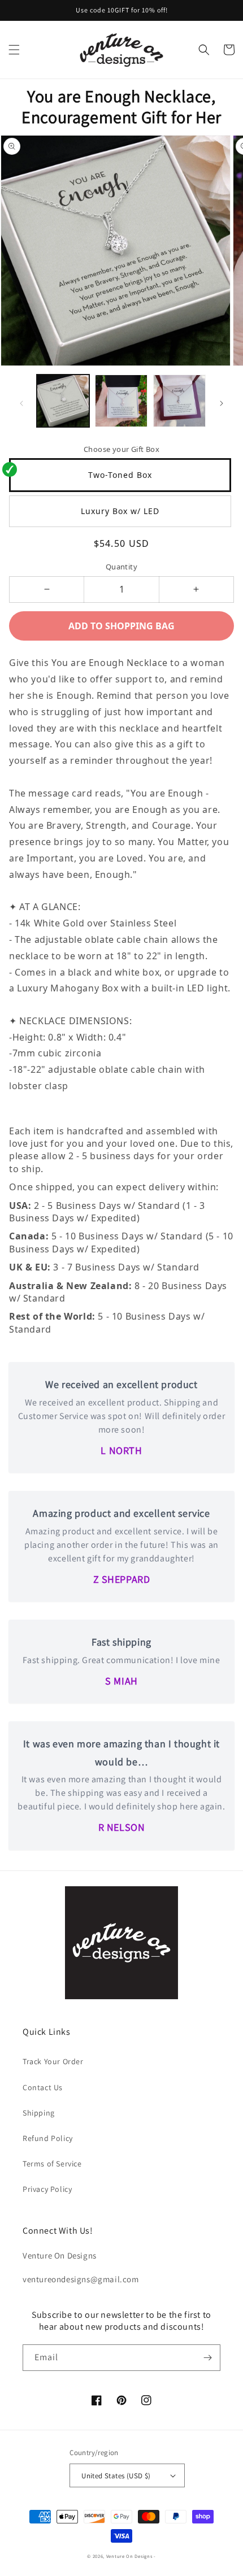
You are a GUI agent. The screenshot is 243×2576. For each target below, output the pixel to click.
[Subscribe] (207, 2358)
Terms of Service (52, 2164)
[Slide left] (21, 403)
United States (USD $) (116, 2476)
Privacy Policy (47, 2189)
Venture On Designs (129, 2556)
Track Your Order (53, 2061)
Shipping (39, 2113)
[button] (14, 50)
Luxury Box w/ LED (120, 511)
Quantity (121, 567)
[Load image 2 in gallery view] (121, 401)
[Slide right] (222, 403)
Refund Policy (48, 2138)
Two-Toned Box (120, 475)
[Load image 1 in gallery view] (63, 401)
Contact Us (43, 2087)
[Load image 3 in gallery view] (179, 401)
